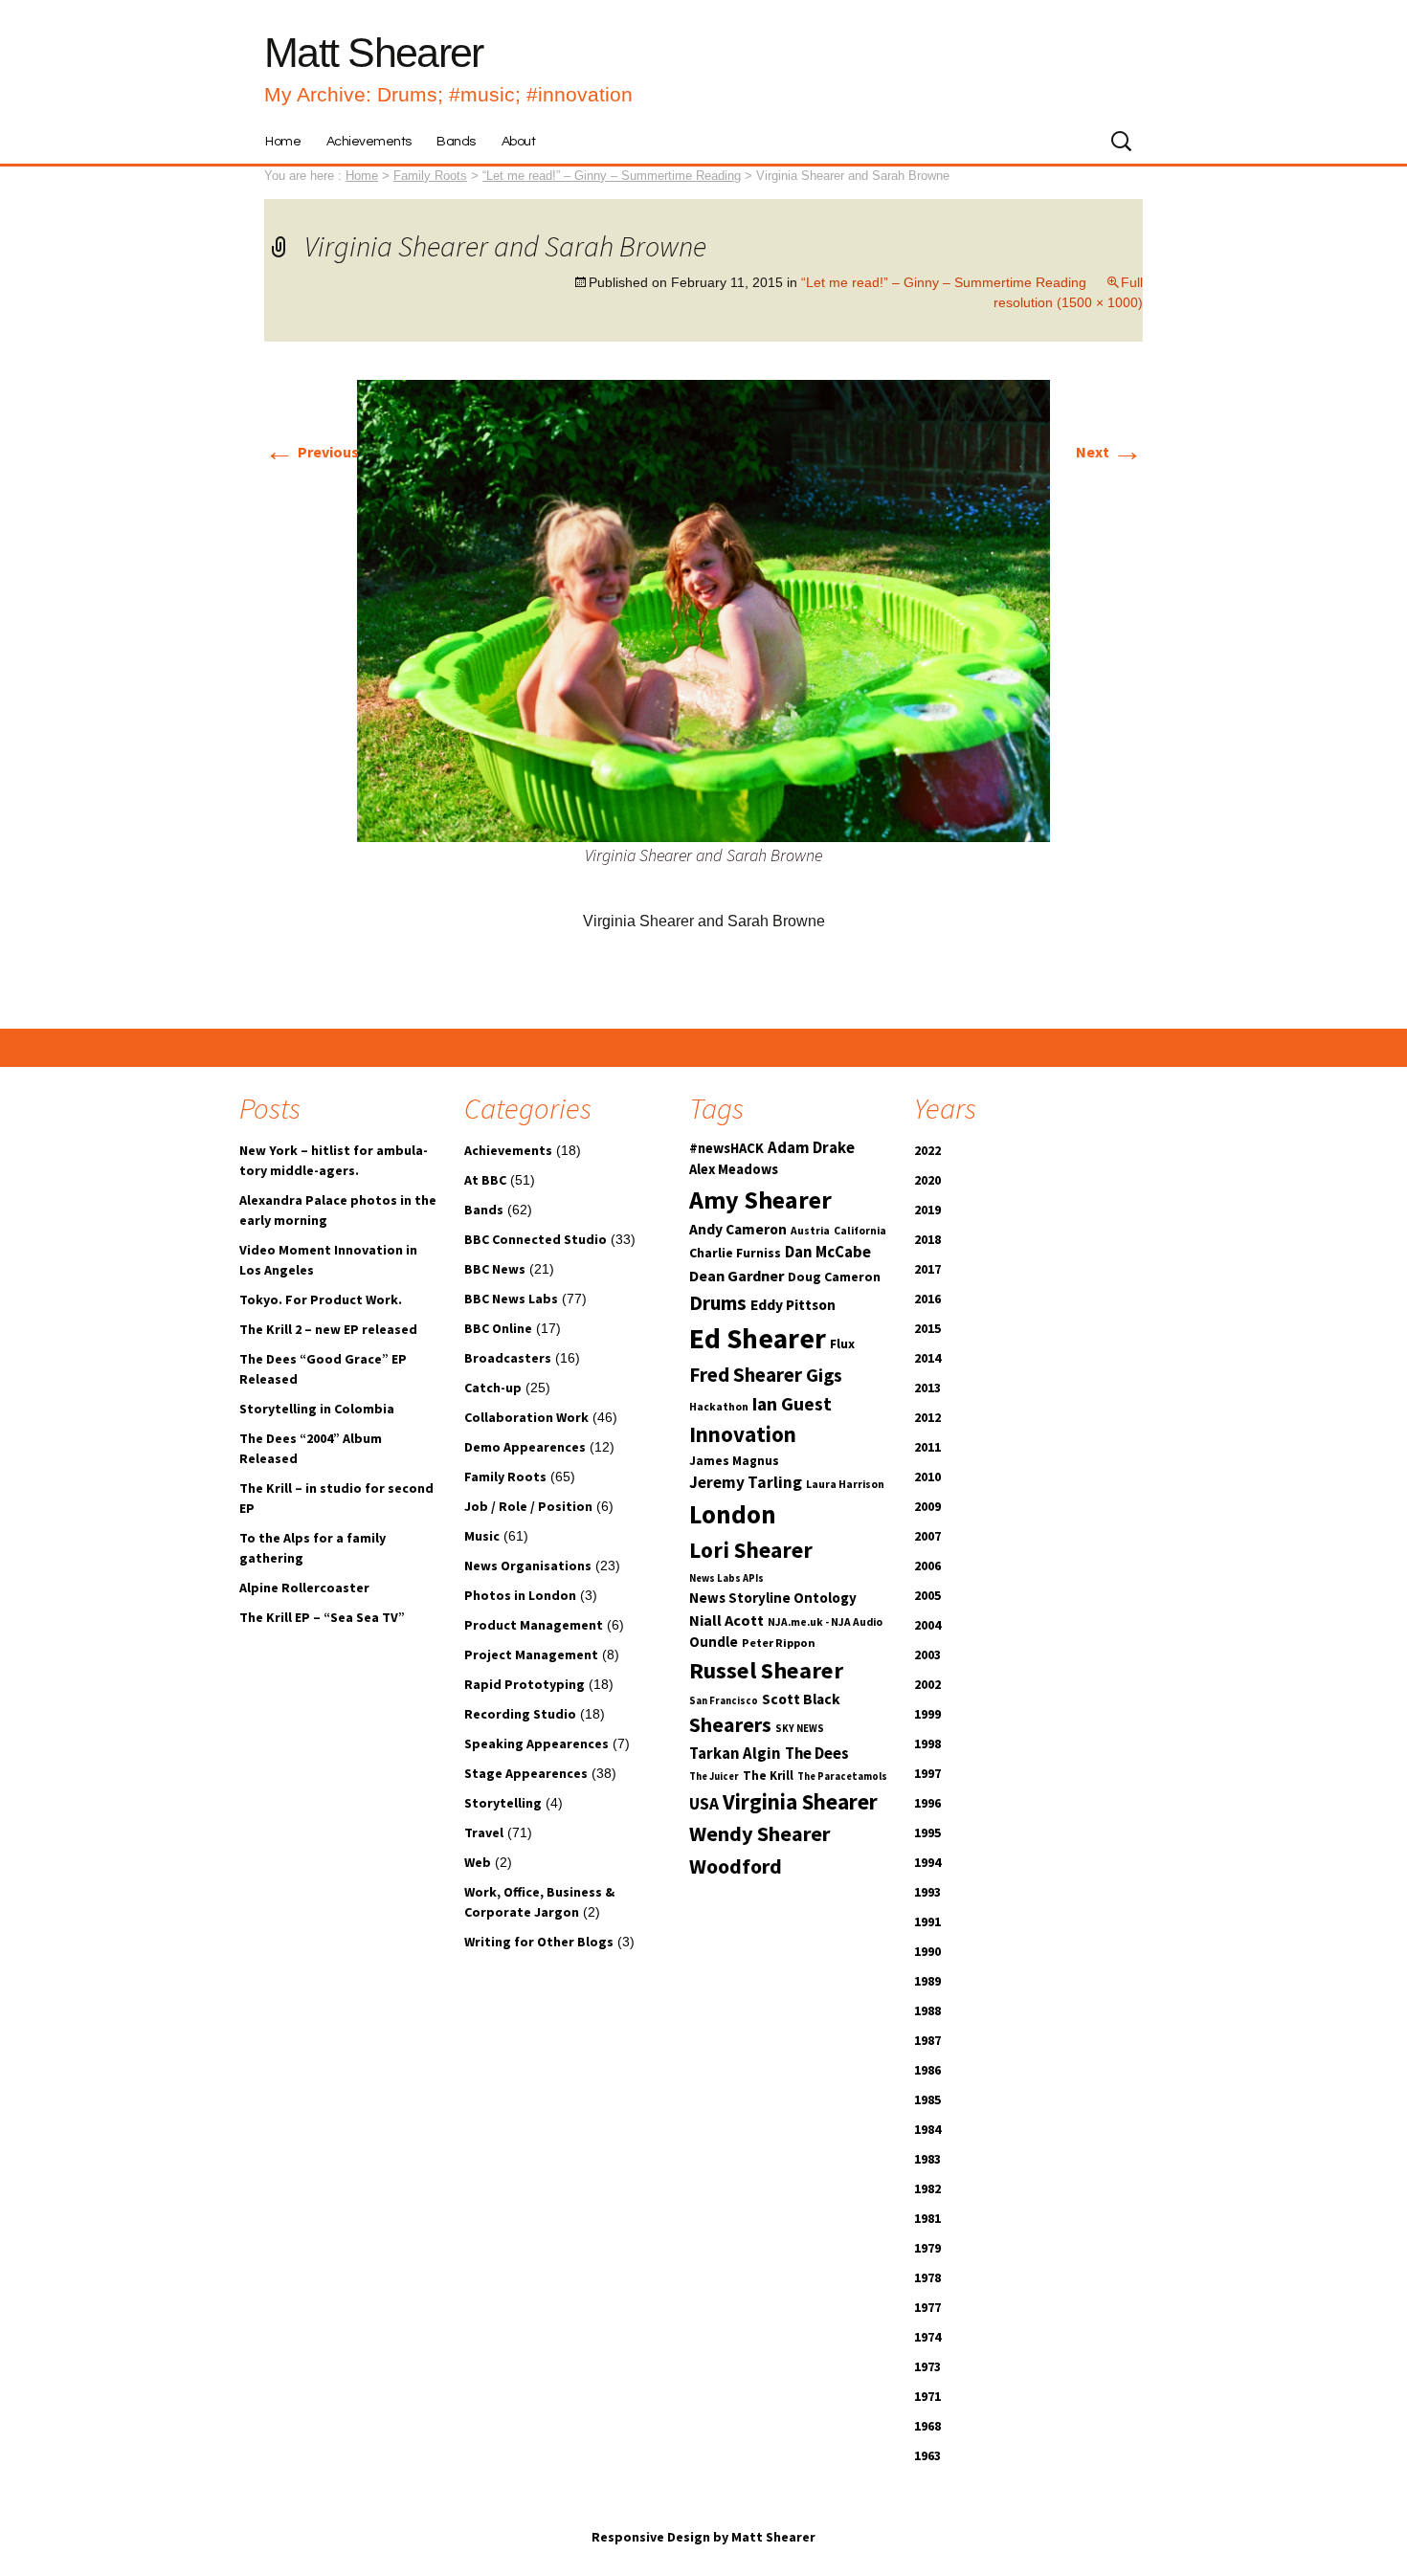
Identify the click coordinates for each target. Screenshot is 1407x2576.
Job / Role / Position (528, 1506)
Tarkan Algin (735, 1754)
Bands (456, 142)
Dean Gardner (737, 1276)
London (733, 1514)
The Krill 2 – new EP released (328, 1329)
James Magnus (734, 1461)
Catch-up (493, 1388)
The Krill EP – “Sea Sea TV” (322, 1617)
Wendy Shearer (759, 1833)
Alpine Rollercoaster (304, 1588)
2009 (927, 1506)
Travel (484, 1832)
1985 (927, 2099)
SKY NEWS (800, 1729)
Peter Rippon (779, 1643)
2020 (927, 1180)
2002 (927, 1684)
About (519, 142)
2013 (927, 1388)
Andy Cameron (738, 1229)
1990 (927, 1951)
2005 (927, 1595)
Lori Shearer (751, 1550)
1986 (927, 2070)
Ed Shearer (758, 1338)
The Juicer (714, 1777)
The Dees (817, 1754)
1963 (927, 2455)
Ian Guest (792, 1404)
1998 (927, 1743)
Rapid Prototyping (525, 1684)
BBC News (495, 1269)
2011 (927, 1447)
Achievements (369, 142)
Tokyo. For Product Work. (321, 1299)
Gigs (824, 1375)
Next (1109, 452)
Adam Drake (811, 1148)
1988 (927, 2010)
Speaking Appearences (536, 1743)
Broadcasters (508, 1358)
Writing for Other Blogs (539, 1942)
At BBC (485, 1180)
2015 (927, 1328)
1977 (927, 2307)
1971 (927, 2396)
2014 (927, 1358)
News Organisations (528, 1566)
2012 (927, 1417)
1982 (927, 2188)
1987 (927, 2040)
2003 (927, 1654)
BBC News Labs (511, 1299)
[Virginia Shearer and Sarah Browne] (703, 610)
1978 (927, 2277)
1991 (927, 1921)
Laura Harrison (845, 1484)
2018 (927, 1239)
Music (482, 1536)
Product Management (534, 1625)
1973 (927, 2366)
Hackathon (719, 1407)
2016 (927, 1299)
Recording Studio (520, 1714)
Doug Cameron (834, 1277)
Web (478, 1862)
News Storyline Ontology (773, 1598)
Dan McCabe (828, 1252)
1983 (927, 2159)
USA (704, 1804)
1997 (927, 1773)
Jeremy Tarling (746, 1482)
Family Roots (505, 1477)
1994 (927, 1862)
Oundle (714, 1642)
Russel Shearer (766, 1670)
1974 (927, 2337)
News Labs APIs (726, 1578)
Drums (718, 1303)
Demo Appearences (525, 1447)
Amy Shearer (760, 1199)
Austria (810, 1231)
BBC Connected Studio (536, 1239)
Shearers (730, 1725)
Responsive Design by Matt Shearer (703, 2537)
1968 (927, 2426)
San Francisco (724, 1701)
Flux (842, 1344)
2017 (927, 1269)
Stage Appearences (526, 1773)
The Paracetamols (842, 1777)
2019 (927, 1210)
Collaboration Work (526, 1417)
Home (283, 142)
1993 (927, 1892)
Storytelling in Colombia (317, 1409)
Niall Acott (726, 1620)
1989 (927, 1981)
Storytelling (503, 1803)
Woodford (736, 1866)
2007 (927, 1536)
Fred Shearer (746, 1375)
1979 (927, 2248)
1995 (927, 1832)
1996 (927, 1803)
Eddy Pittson (793, 1305)
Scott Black (801, 1699)
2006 (927, 1566)
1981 (927, 2218)
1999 (927, 1714)
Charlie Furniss (735, 1253)
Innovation (743, 1434)
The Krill (768, 1776)
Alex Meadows (734, 1169)
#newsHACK (726, 1148)
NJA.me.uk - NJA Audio (825, 1622)
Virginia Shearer (800, 1801)
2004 (927, 1625)
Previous (312, 452)
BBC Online (498, 1328)
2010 (927, 1477)
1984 (927, 2129)
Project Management (531, 1654)
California (860, 1231)
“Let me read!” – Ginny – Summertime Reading (612, 176)
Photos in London (520, 1595)
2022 (927, 1150)
